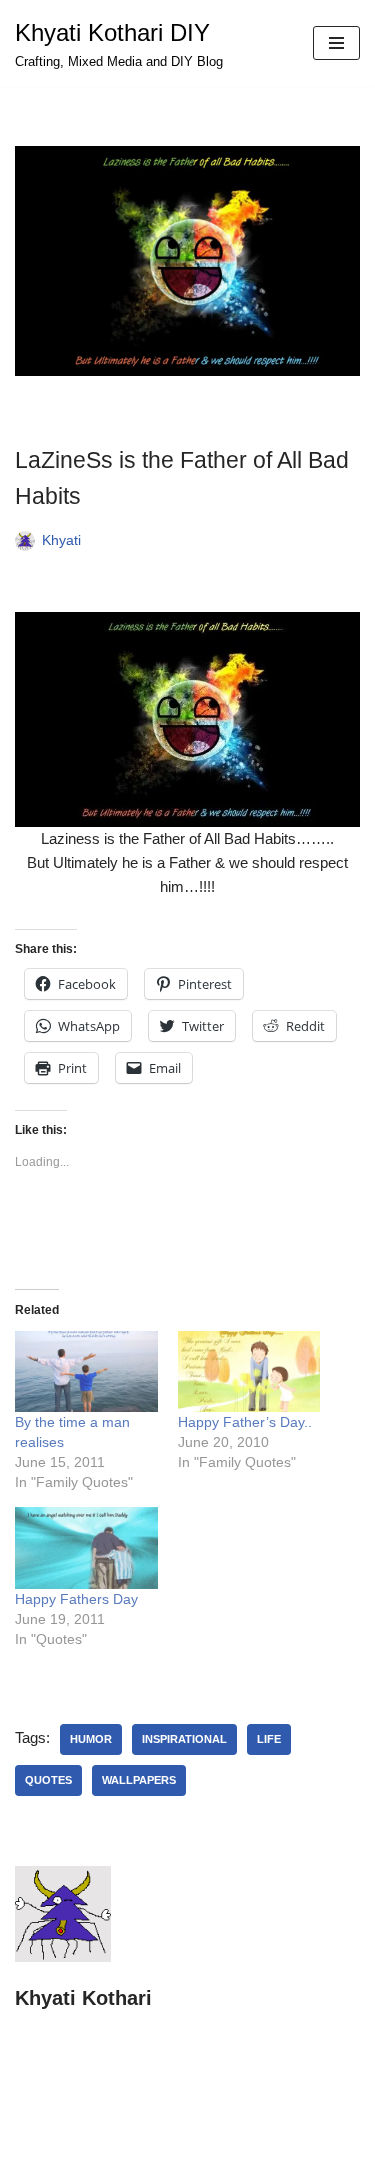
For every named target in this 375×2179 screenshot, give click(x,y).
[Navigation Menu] (336, 43)
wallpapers (139, 1780)
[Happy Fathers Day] (86, 1547)
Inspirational (184, 1739)
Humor (91, 1739)
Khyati (61, 540)
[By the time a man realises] (86, 1371)
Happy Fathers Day (76, 1599)
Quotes (48, 1780)
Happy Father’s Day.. (245, 1422)
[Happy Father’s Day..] (249, 1371)
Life (269, 1739)
